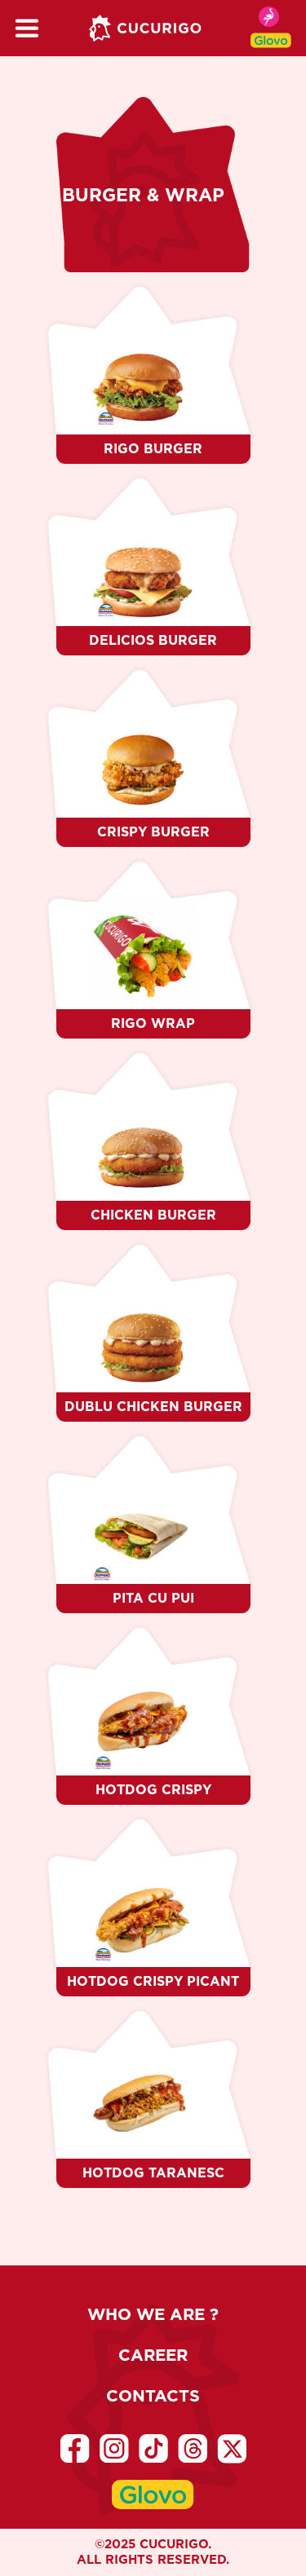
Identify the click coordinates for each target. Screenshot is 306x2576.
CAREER (153, 2355)
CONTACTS (153, 2396)
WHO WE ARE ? (153, 2314)
